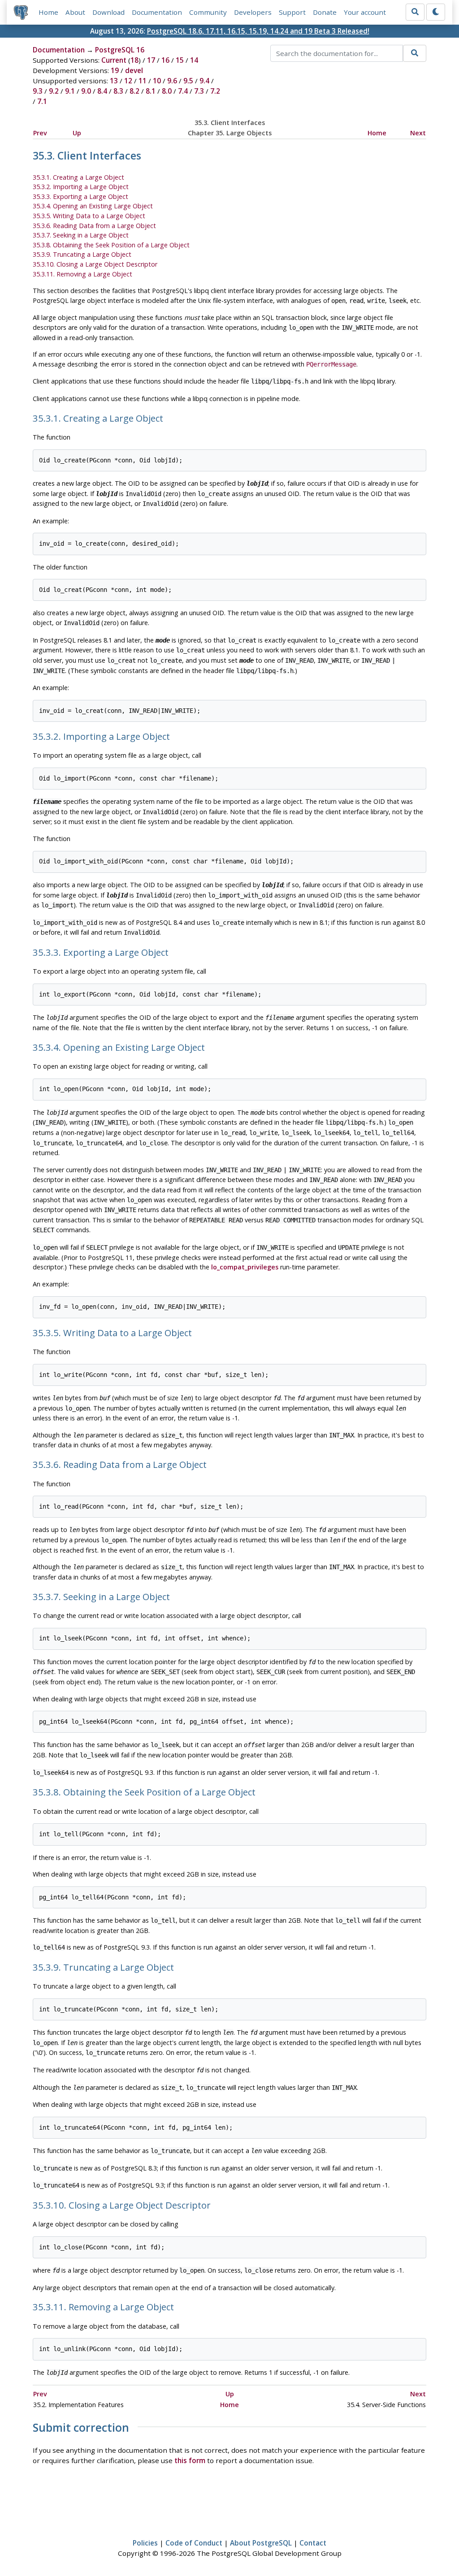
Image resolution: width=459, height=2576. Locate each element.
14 (194, 60)
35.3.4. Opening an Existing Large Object (93, 206)
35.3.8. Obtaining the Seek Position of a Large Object (111, 245)
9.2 (54, 91)
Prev (40, 133)
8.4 (102, 91)
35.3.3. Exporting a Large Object (80, 196)
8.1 (151, 91)
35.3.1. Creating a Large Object (78, 177)
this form (190, 2460)
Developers (253, 12)
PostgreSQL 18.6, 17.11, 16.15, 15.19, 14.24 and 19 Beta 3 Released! (258, 31)
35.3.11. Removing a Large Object (82, 274)
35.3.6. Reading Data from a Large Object (94, 226)
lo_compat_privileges (245, 1267)
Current (114, 60)
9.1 (70, 91)
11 (143, 81)
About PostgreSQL (261, 2543)
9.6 (172, 81)
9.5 (188, 81)
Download (108, 12)
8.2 (134, 91)
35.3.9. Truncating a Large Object (82, 254)
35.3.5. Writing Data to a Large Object (89, 216)
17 (151, 60)
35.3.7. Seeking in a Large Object (81, 235)
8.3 (118, 91)
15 (180, 60)
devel (134, 70)
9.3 (38, 91)
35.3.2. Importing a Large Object (81, 187)
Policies (145, 2543)
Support (292, 12)
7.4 (183, 91)
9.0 (86, 91)
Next (418, 133)
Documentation (157, 12)
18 (134, 60)
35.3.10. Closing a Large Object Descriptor (95, 264)
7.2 (215, 91)
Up (77, 133)
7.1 (42, 101)
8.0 (167, 91)
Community (208, 12)
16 (165, 60)
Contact (313, 2543)
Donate (325, 12)
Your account (365, 12)
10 (157, 81)
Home (48, 12)
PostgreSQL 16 (120, 50)
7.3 (199, 91)
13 (114, 81)
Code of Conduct (194, 2543)
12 (128, 81)
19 (115, 70)
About (75, 12)
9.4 (204, 81)
